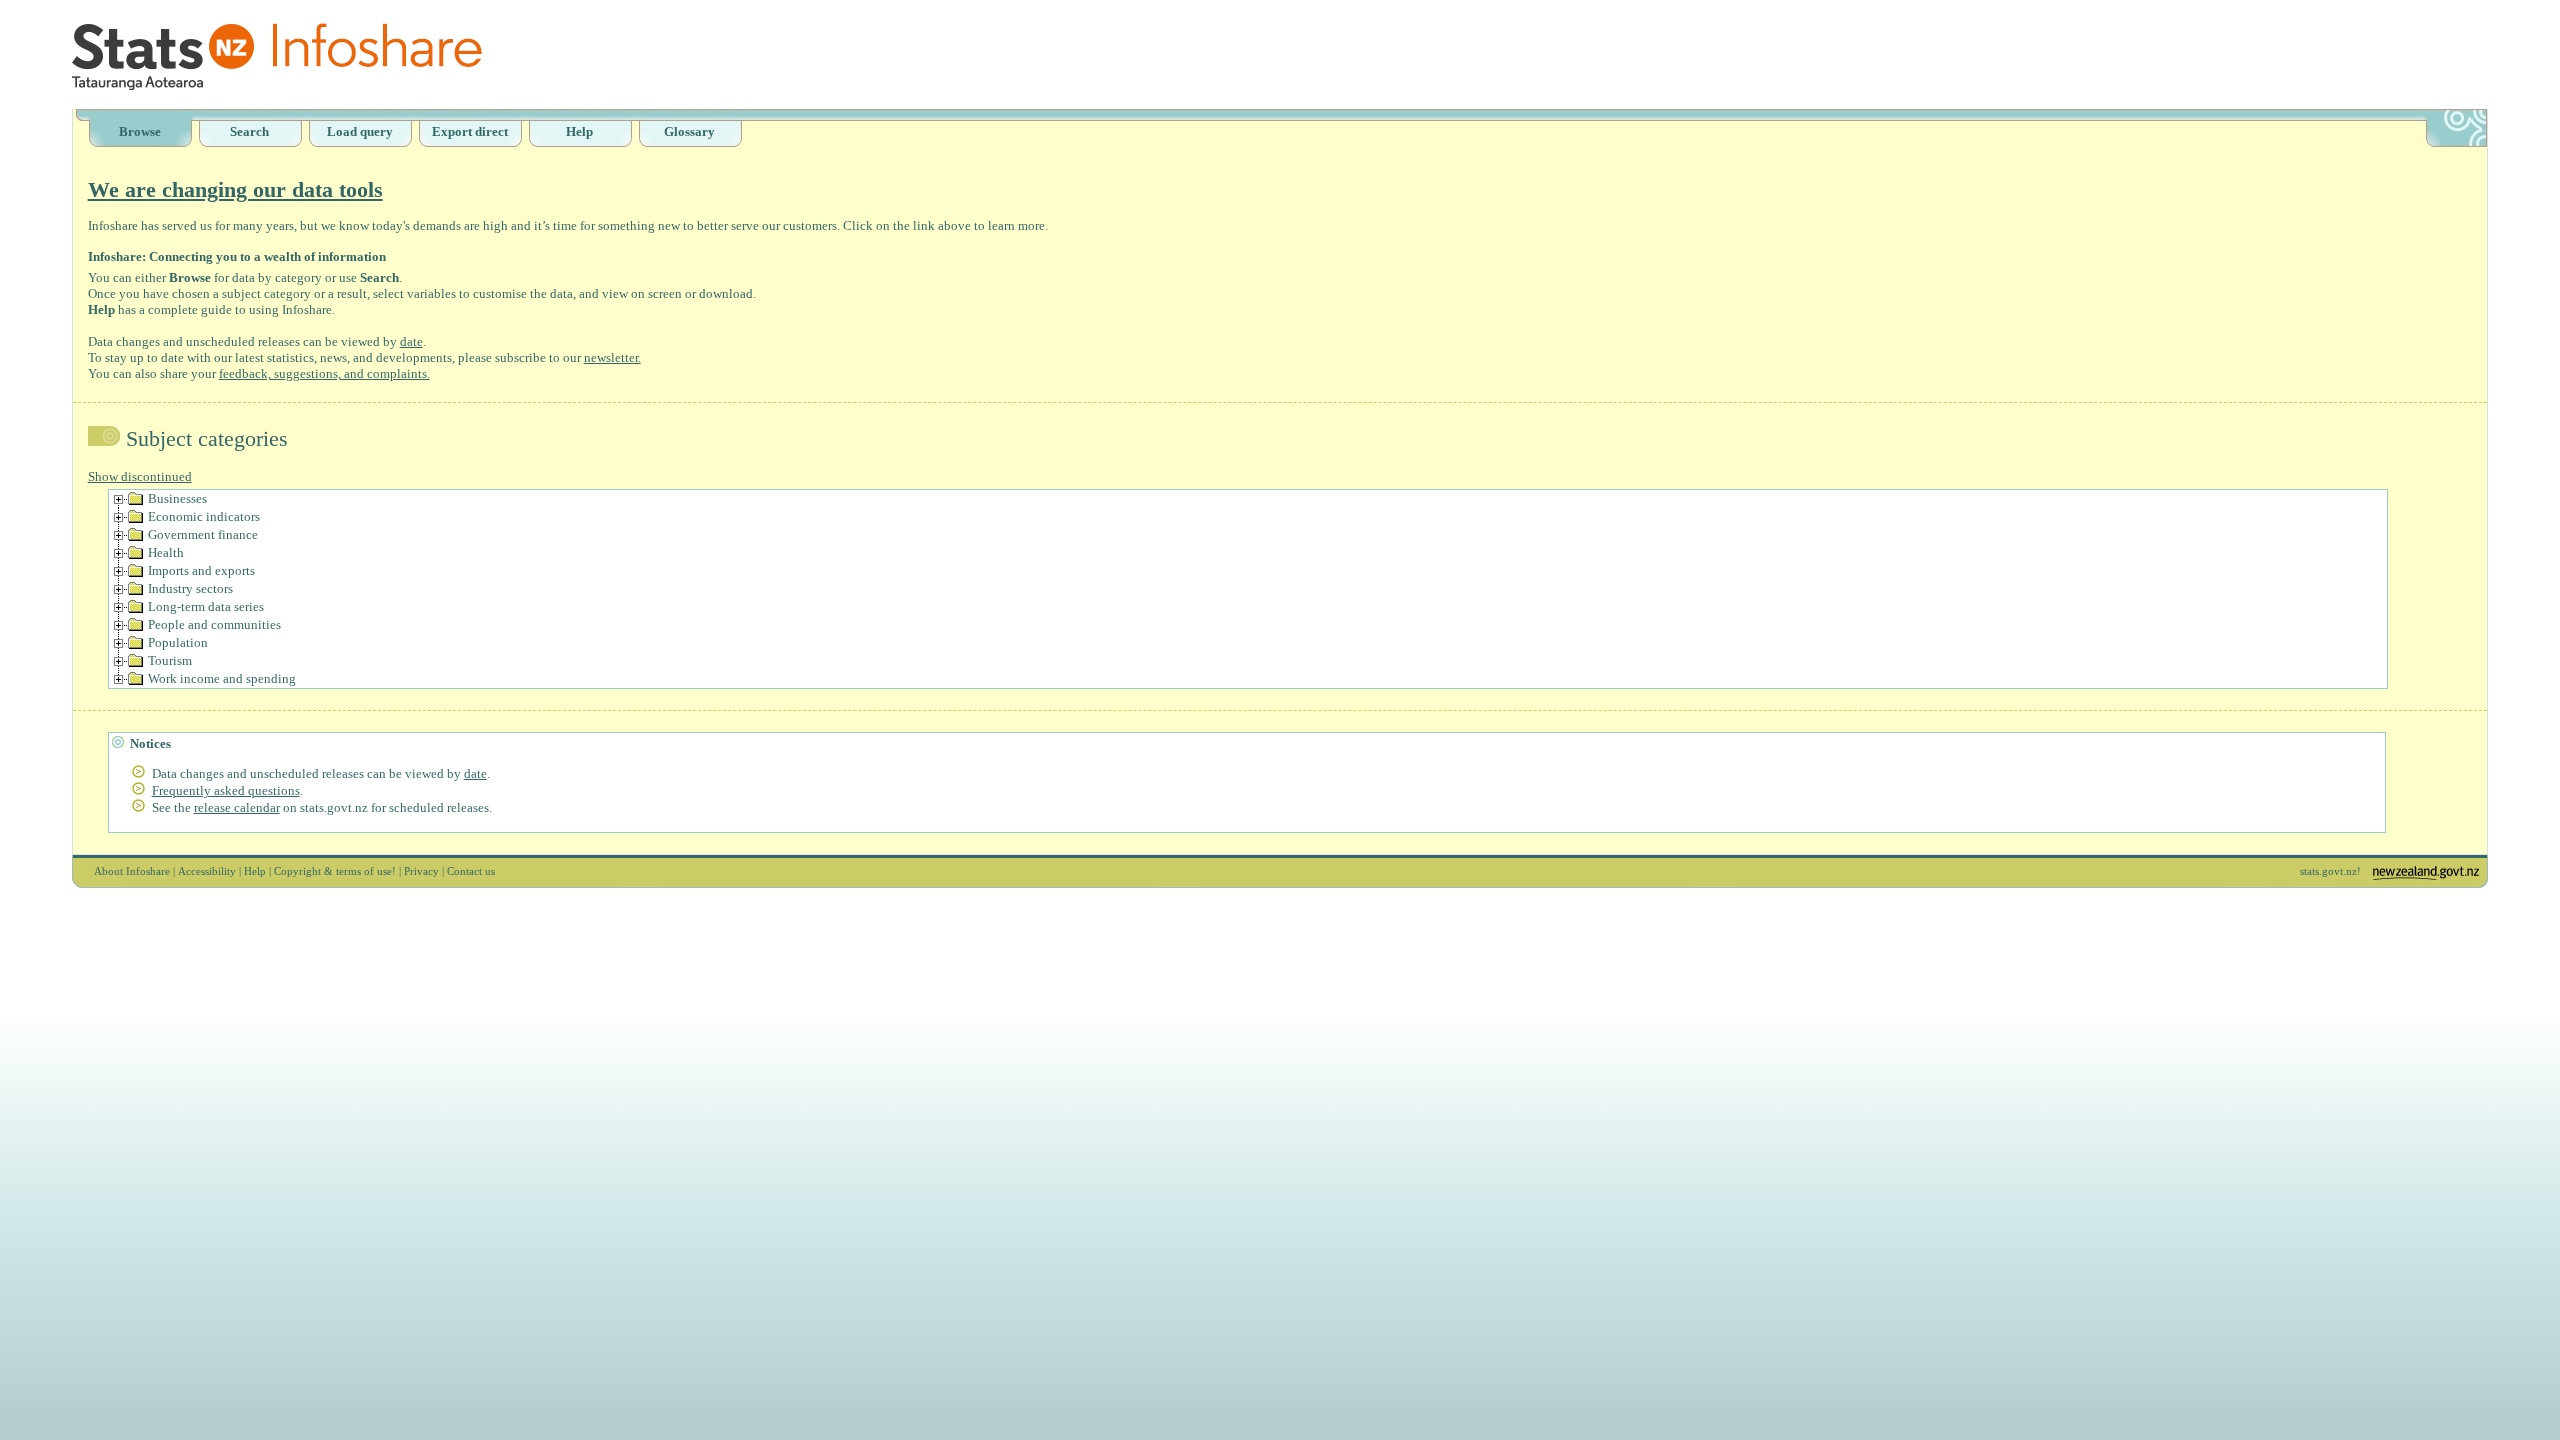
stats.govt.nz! (2330, 871)
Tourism (170, 660)
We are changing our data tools (235, 189)
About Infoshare (132, 871)
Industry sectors (190, 588)
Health (166, 552)
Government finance (203, 534)
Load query (360, 131)
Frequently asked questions (226, 790)
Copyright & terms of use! (335, 871)
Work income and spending (222, 678)
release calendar (237, 807)
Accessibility (207, 871)
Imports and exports (201, 570)
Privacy (421, 871)
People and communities (214, 624)
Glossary (689, 131)
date (411, 341)
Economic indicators (204, 516)
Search (249, 131)
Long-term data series (206, 606)
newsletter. (612, 357)
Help (579, 131)
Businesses (177, 498)
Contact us (471, 871)
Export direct (470, 131)
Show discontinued (140, 476)
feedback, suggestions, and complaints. (324, 373)
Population (178, 642)
